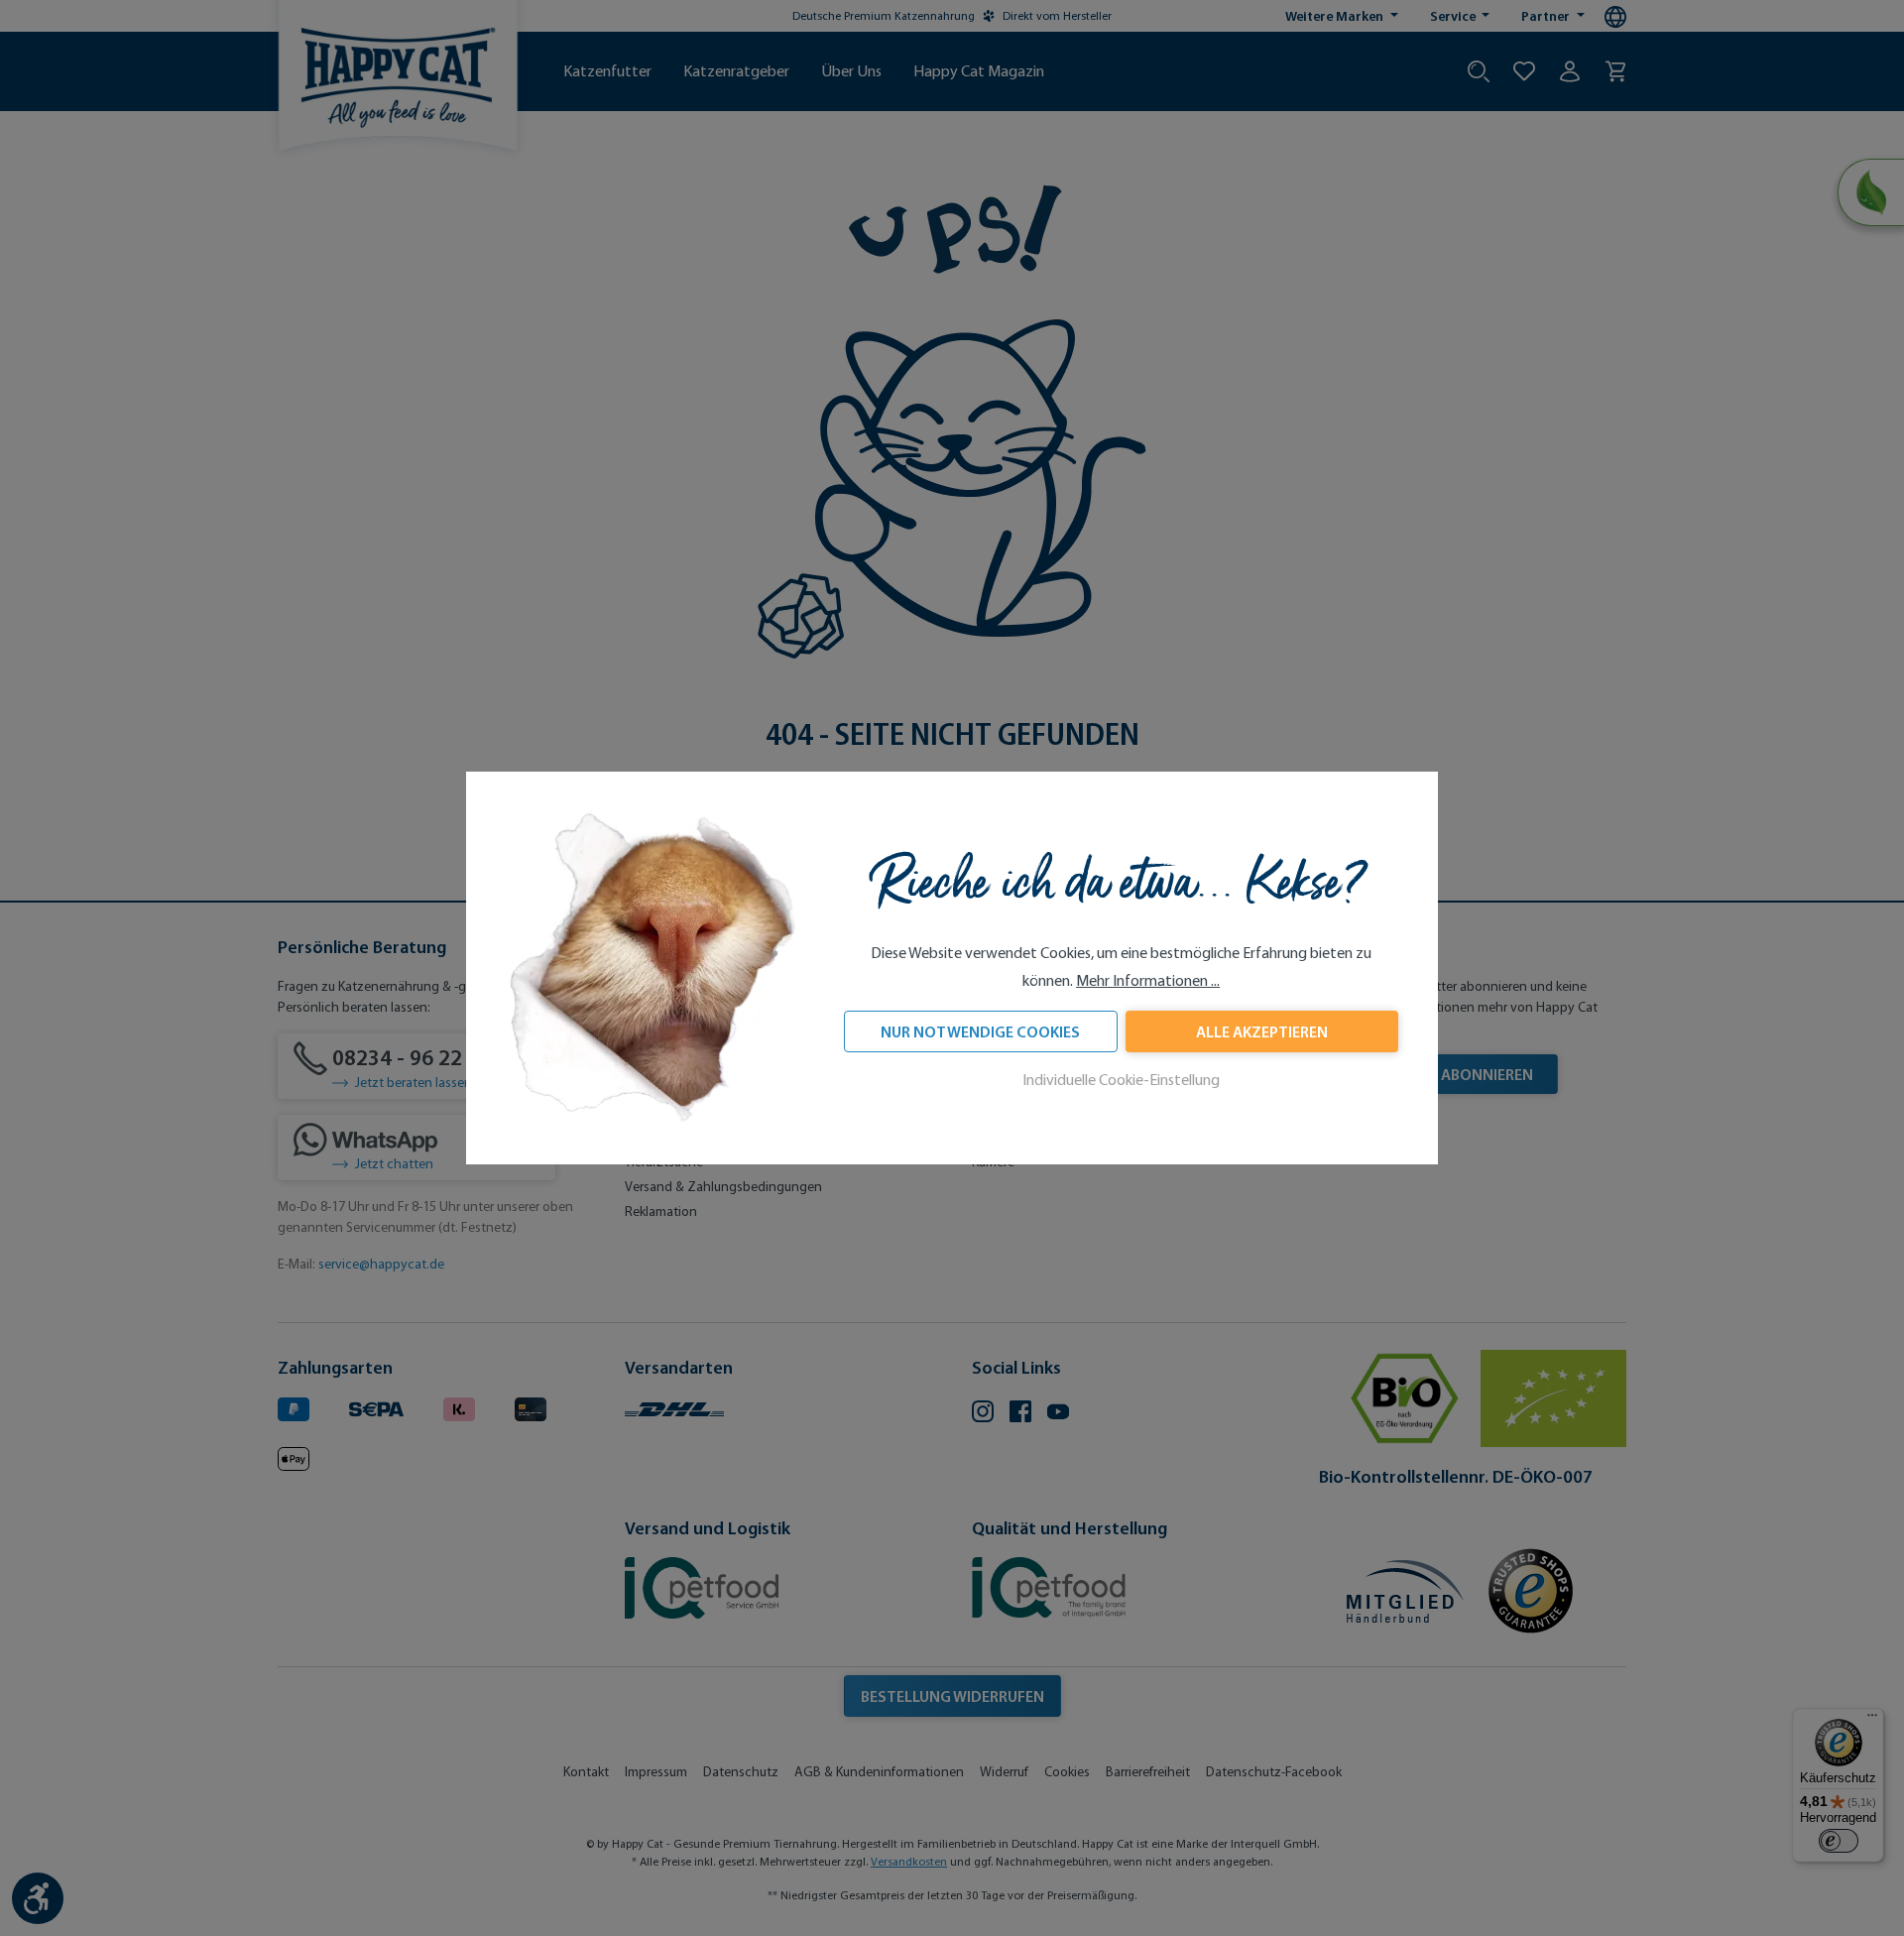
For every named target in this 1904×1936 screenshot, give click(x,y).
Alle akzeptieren (1262, 1031)
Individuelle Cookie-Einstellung (1121, 1080)
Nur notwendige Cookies (980, 1031)
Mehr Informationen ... (1148, 980)
